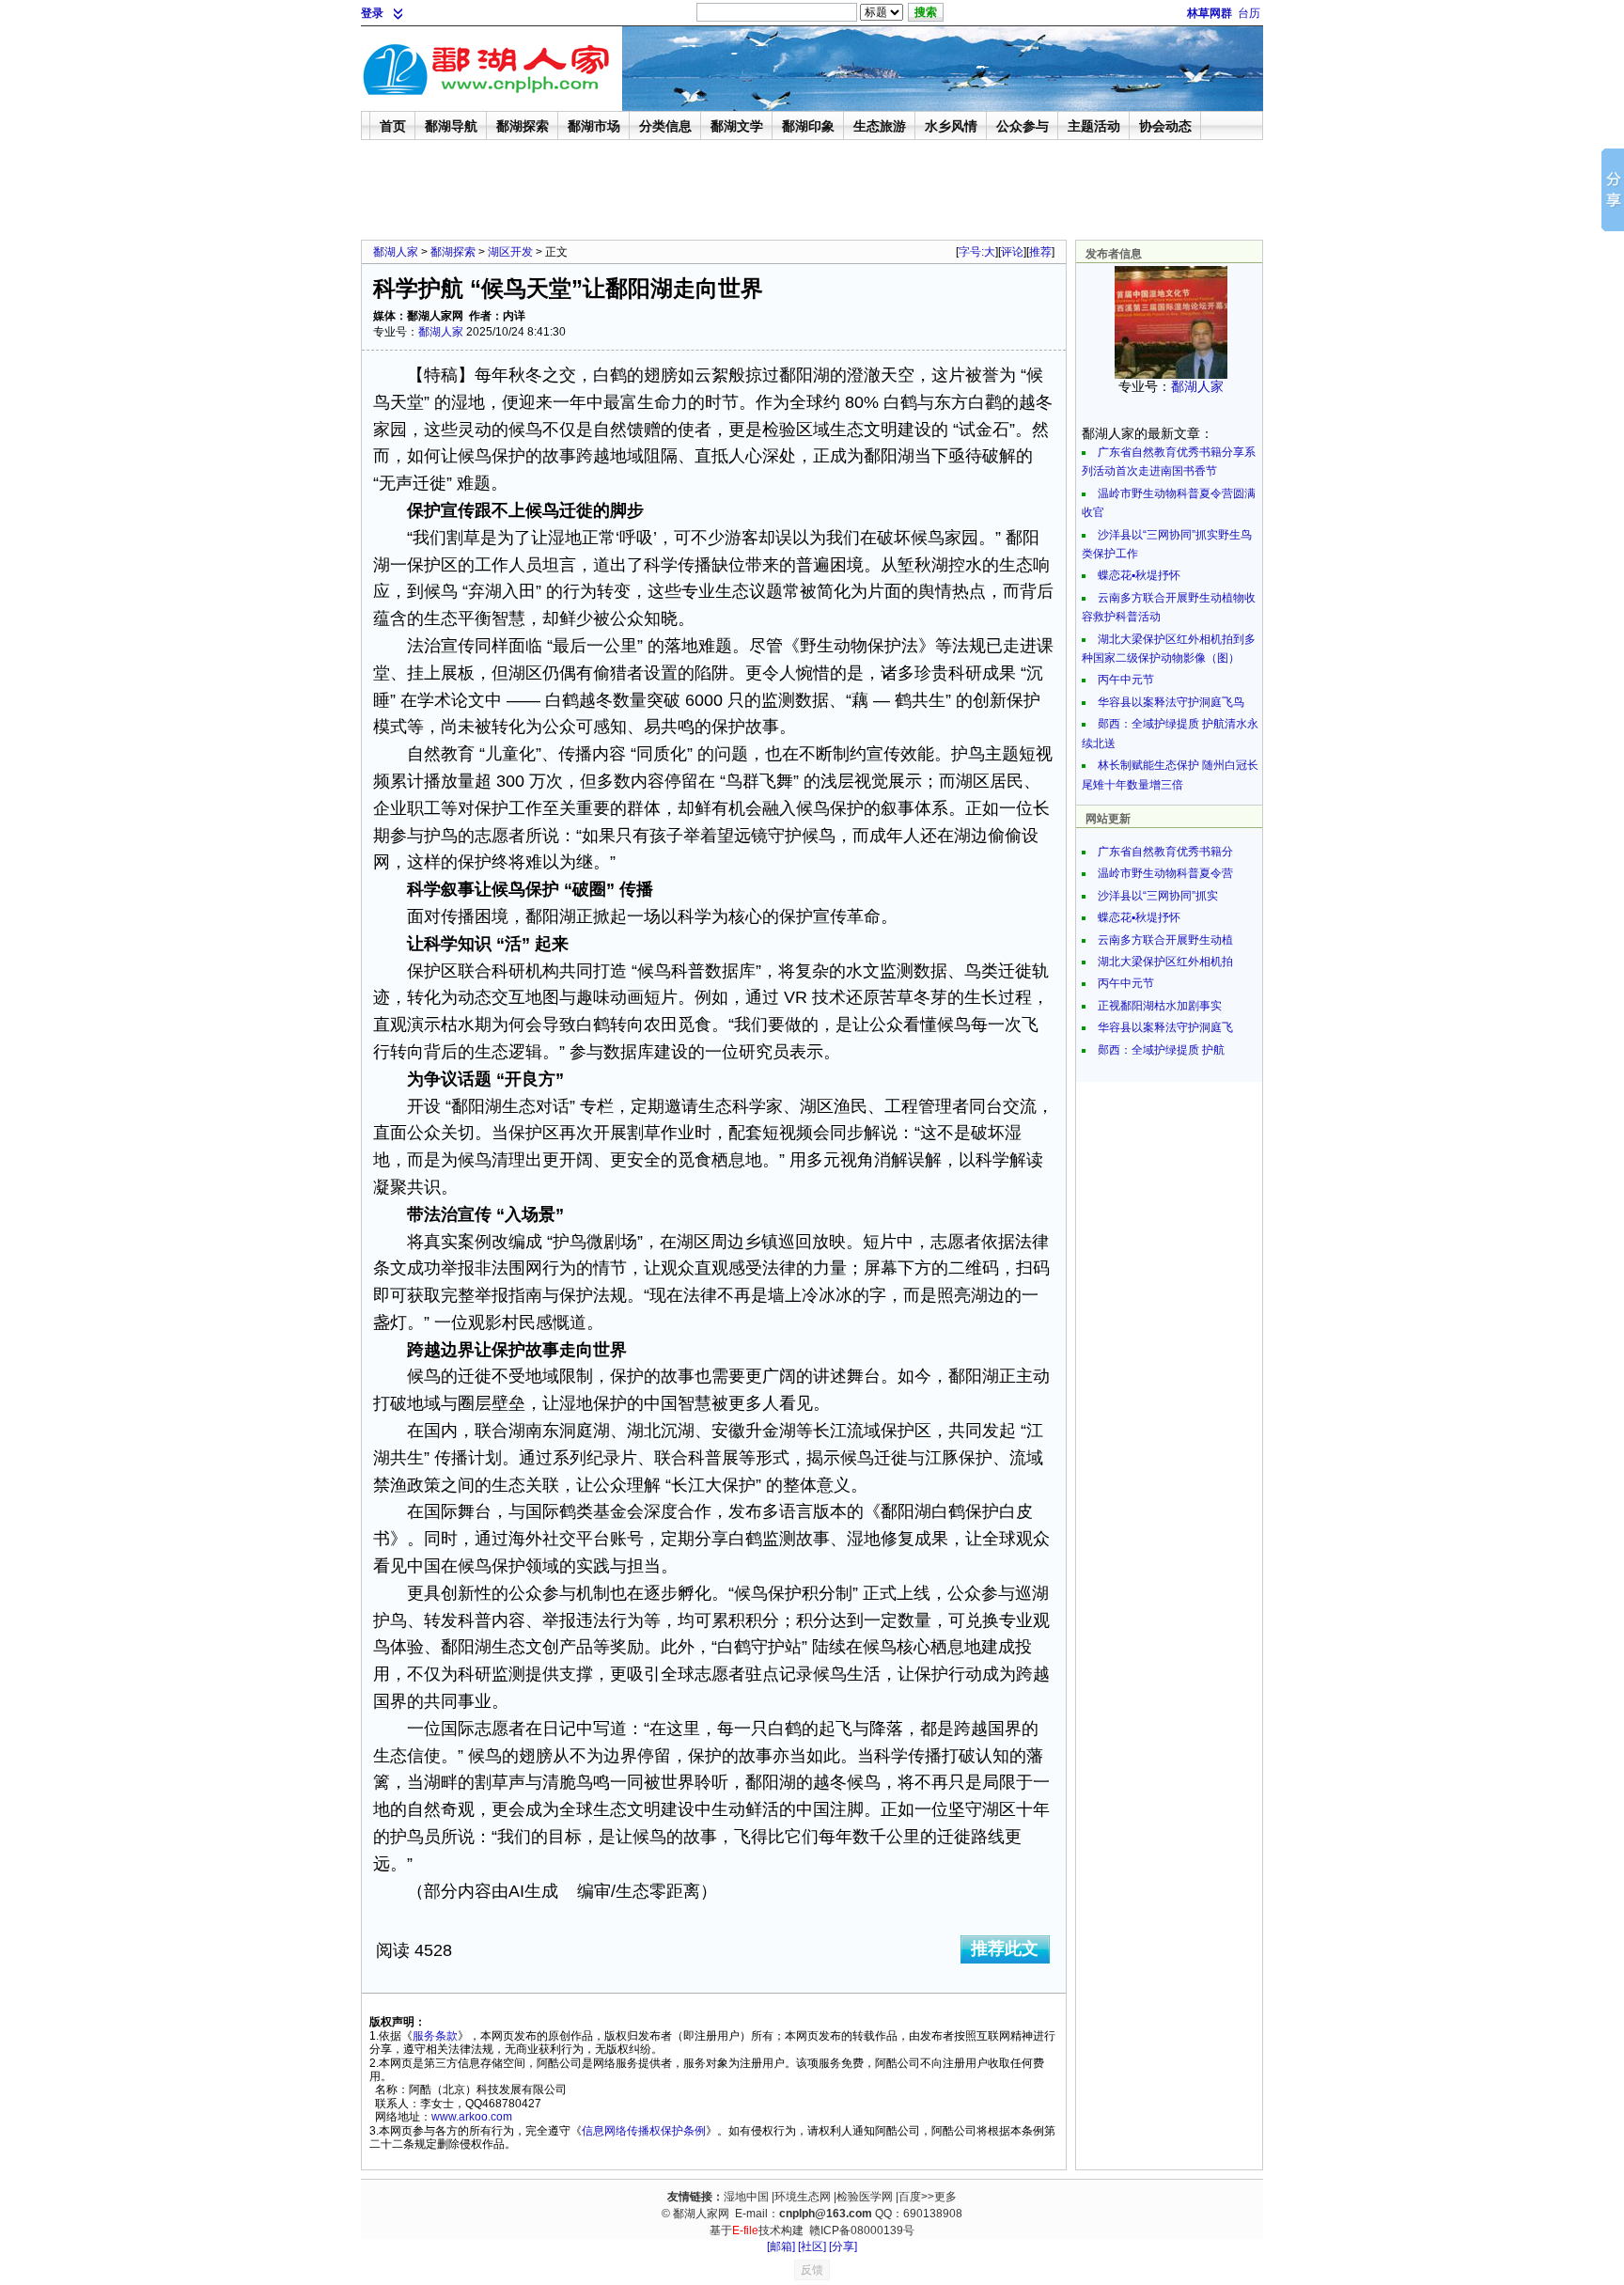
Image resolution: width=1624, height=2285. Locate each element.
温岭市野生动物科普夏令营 (1165, 873)
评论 (1012, 252)
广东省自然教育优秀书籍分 (1165, 852)
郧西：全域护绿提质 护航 (1161, 1050)
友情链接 (690, 2197)
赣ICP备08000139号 (862, 2230)
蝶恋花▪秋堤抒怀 (1139, 575)
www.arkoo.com (472, 2117)
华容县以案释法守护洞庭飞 (1165, 1027)
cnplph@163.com (826, 2214)
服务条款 (435, 2036)
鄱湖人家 (396, 252)
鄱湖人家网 (701, 2214)
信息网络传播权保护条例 (644, 2131)
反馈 (812, 2270)
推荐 (1040, 252)
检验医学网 (865, 2197)
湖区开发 (510, 252)
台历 (1249, 13)
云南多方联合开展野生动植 (1165, 940)
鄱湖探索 (453, 252)
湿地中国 (746, 2197)
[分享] (843, 2246)
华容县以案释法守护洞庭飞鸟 (1171, 702)
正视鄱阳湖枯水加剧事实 (1160, 1006)
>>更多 (939, 2197)
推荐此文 (1005, 1949)
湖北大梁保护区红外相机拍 (1165, 962)
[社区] (812, 2246)
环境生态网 (803, 2197)
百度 (910, 2197)
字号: (977, 252)
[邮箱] (781, 2246)
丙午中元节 (1126, 680)
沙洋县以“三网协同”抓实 (1158, 896)
